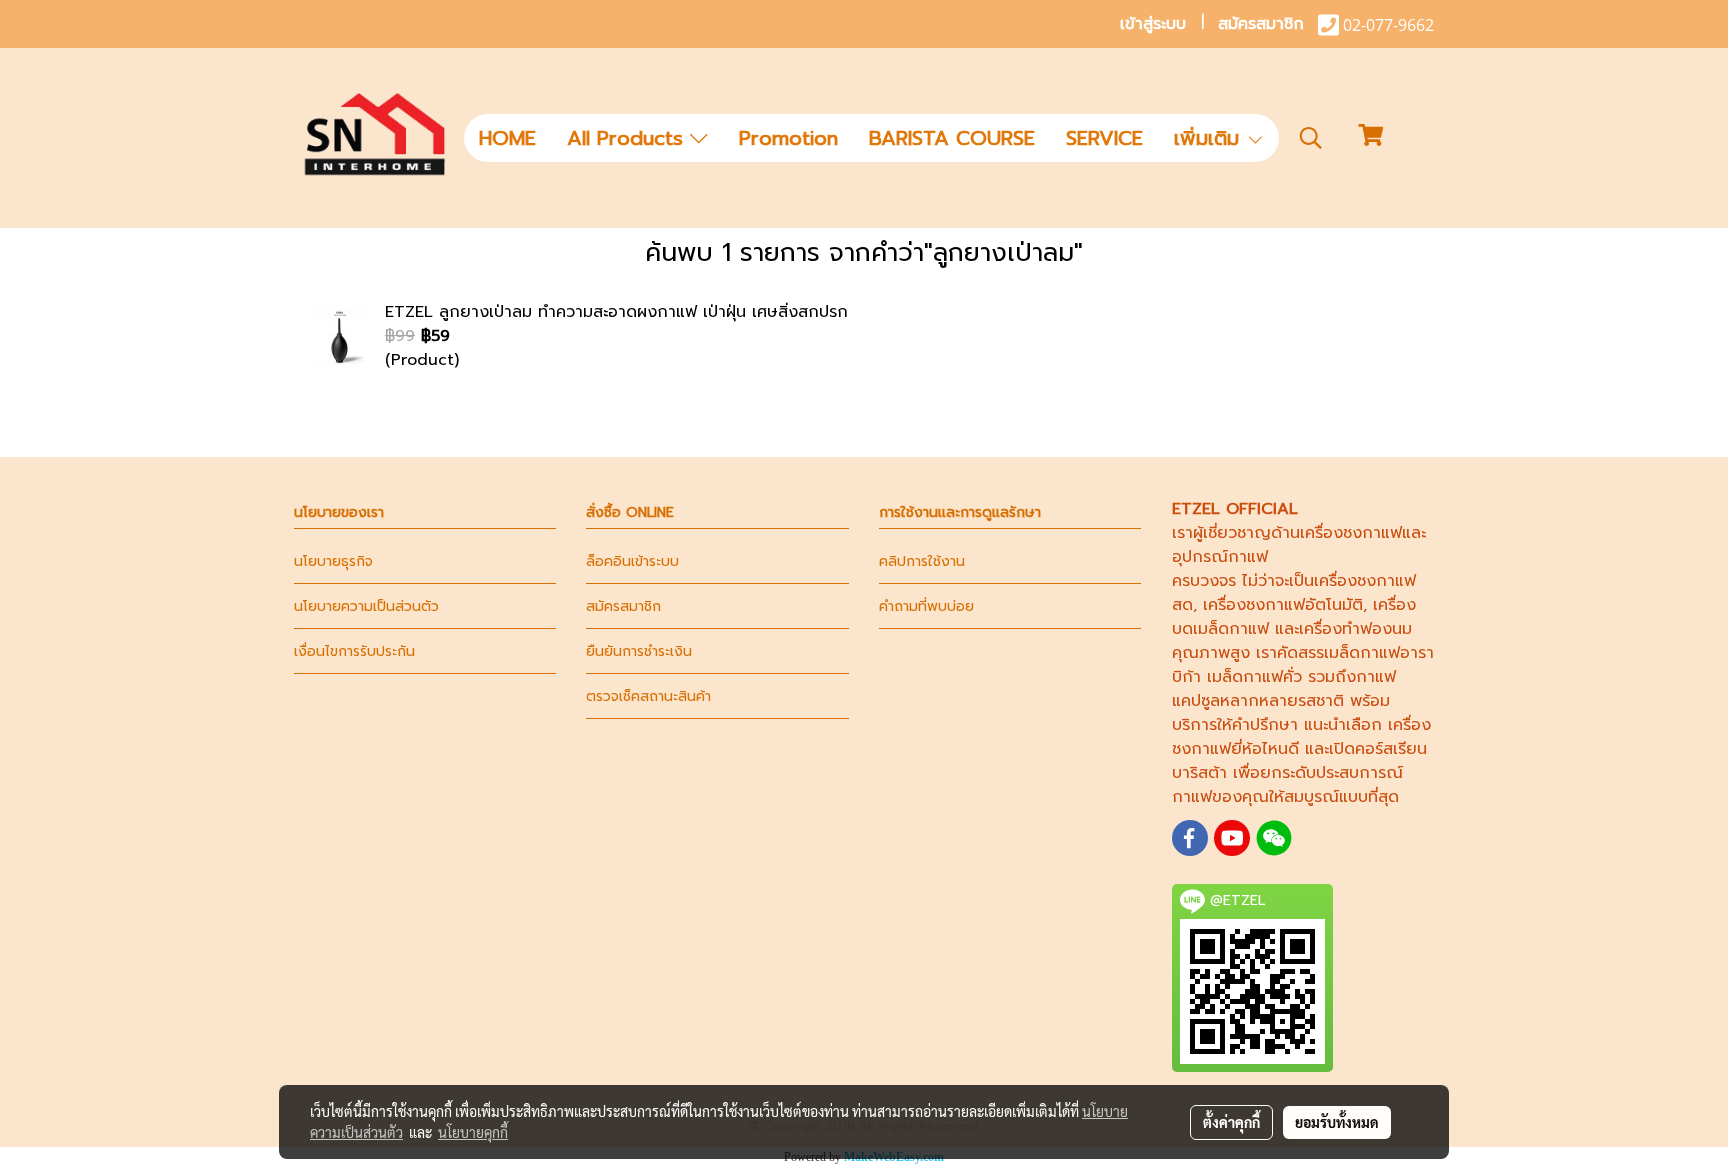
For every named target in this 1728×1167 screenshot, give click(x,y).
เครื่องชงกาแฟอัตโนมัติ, (1285, 605)
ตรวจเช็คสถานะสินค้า (648, 696)
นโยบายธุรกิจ (333, 561)
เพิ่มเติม (1210, 138)
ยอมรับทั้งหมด (1337, 1122)
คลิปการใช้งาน (922, 561)
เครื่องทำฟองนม (1355, 629)
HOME (507, 138)
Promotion (788, 138)
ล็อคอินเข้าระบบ (632, 561)
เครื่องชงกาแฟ (1351, 533)
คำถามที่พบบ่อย (926, 606)
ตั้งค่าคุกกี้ (1231, 1122)
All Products (628, 138)
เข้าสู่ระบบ (1153, 24)
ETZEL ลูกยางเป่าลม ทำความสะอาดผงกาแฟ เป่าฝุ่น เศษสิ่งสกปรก (616, 312)
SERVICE (1104, 138)
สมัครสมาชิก (1261, 24)
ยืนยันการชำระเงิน (639, 651)
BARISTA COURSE (952, 138)
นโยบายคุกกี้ (473, 1132)
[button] (1311, 138)
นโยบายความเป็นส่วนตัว (366, 606)
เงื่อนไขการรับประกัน (354, 651)
